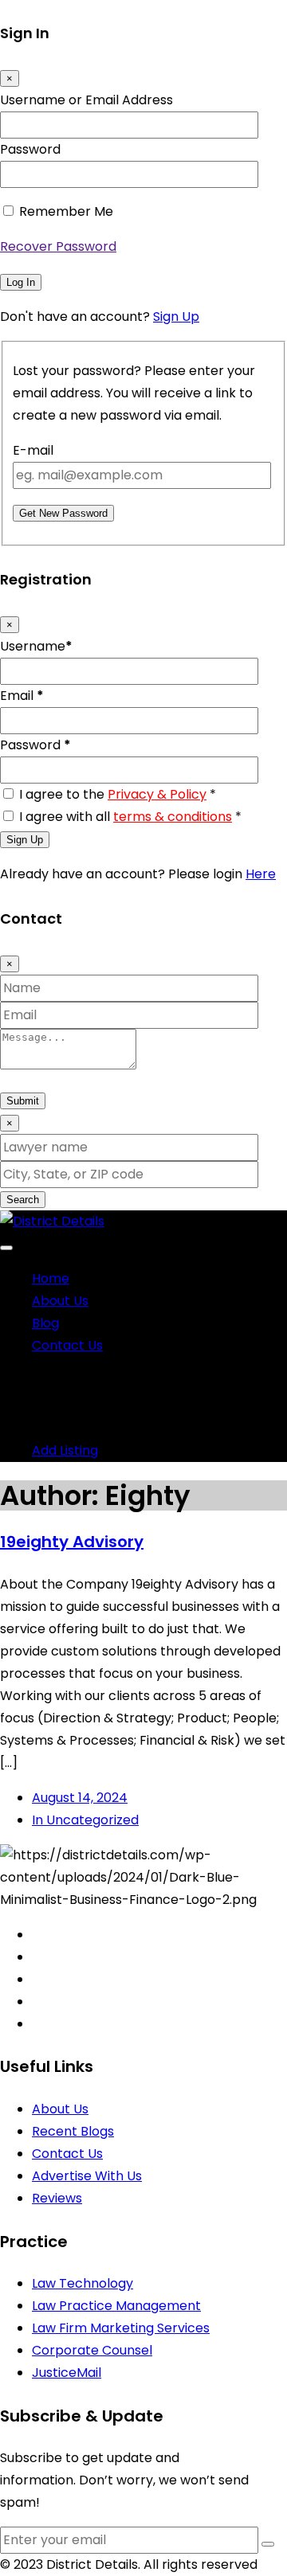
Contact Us (67, 1345)
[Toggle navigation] (6, 1248)
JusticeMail (67, 2373)
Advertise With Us (87, 2176)
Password (30, 149)
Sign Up (176, 317)
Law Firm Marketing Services (121, 2328)
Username (36, 646)
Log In (21, 282)
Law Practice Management (116, 2306)
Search (23, 1200)
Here (261, 874)
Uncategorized (85, 1820)
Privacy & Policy (157, 794)
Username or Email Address (86, 100)
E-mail (33, 450)
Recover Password (58, 246)
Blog (45, 1323)
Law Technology (83, 2283)
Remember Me (66, 211)
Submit (23, 1101)
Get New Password (63, 513)
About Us (60, 1301)
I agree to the (118, 794)
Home (51, 1278)
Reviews (57, 2198)
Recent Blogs (73, 2131)
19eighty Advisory (72, 1542)
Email (22, 696)
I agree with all (130, 817)
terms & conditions (173, 817)
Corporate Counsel (92, 2350)
